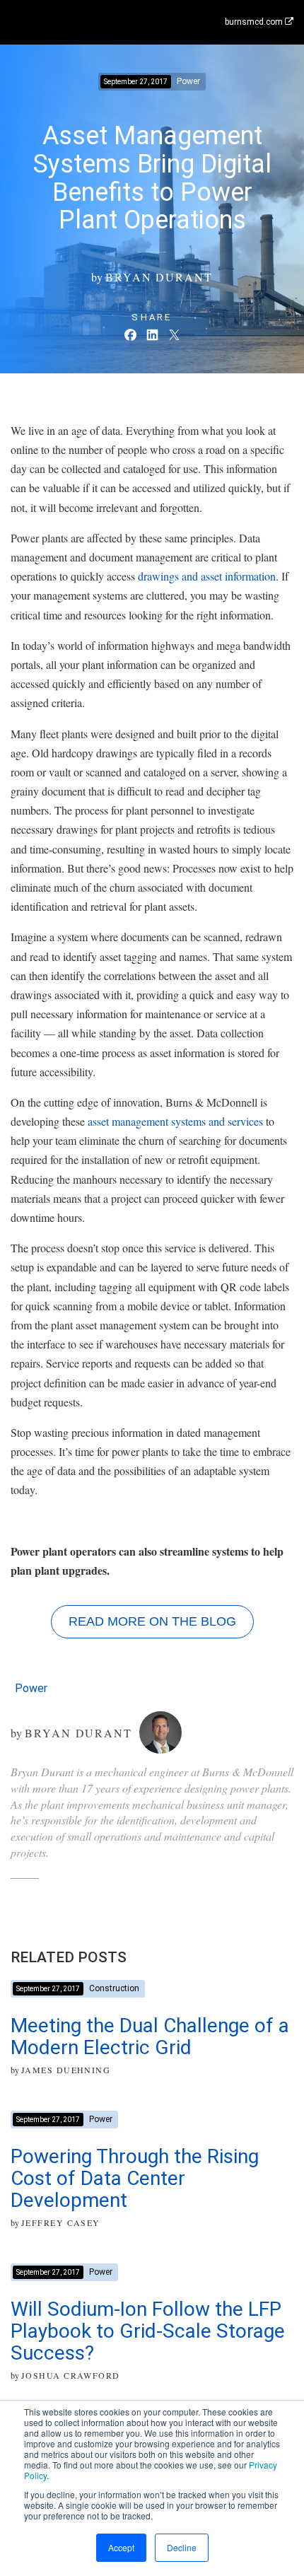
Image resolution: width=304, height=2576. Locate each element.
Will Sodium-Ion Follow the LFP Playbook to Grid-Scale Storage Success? (148, 2331)
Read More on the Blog (152, 1621)
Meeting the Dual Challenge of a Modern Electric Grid (150, 2036)
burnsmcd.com (255, 22)
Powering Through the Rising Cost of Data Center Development (135, 2178)
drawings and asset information (207, 576)
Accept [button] (121, 2547)
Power (31, 1688)
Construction (114, 1988)
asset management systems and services (175, 1121)
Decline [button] (182, 2547)
